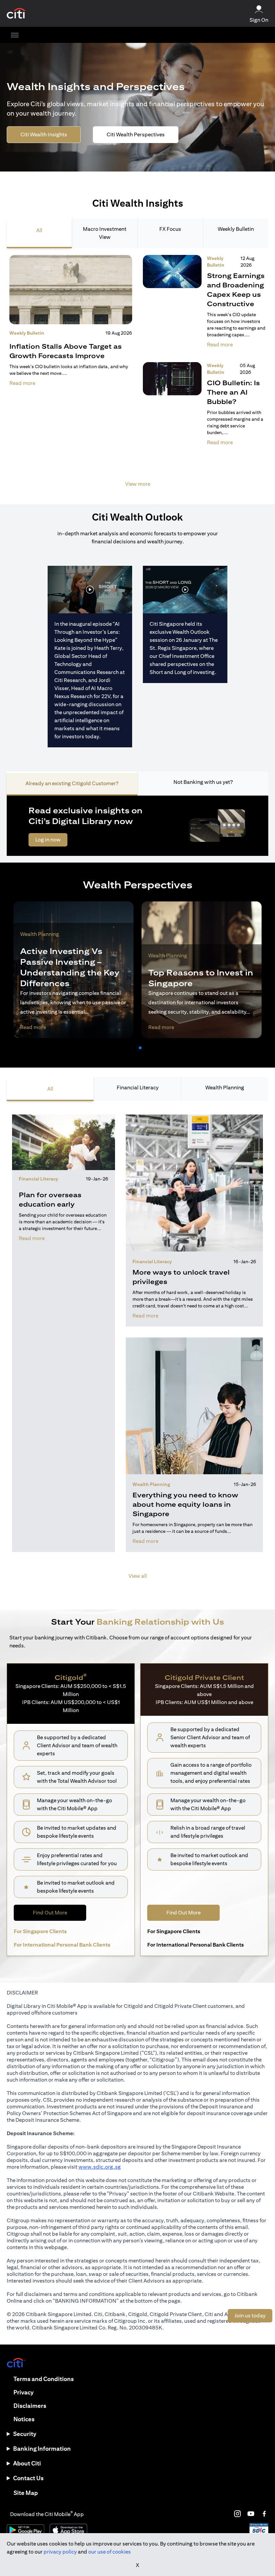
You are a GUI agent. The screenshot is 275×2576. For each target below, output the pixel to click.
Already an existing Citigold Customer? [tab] (72, 783)
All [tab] (39, 230)
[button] (135, 1048)
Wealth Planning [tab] (225, 1088)
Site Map (26, 2493)
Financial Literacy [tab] (138, 1088)
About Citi (27, 2463)
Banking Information (42, 2449)
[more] (15, 35)
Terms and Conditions (44, 2379)
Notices (24, 2419)
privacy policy (60, 2552)
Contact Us (28, 2478)
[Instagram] (237, 2514)
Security (25, 2434)
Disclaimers (30, 2406)
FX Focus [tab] (170, 229)
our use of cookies (109, 2552)
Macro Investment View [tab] (105, 233)
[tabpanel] (137, 375)
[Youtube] (251, 2514)
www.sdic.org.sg (100, 2167)
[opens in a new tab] (16, 14)
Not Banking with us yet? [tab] (203, 782)
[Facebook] (264, 2514)
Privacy (23, 2392)
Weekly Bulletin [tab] (236, 229)
